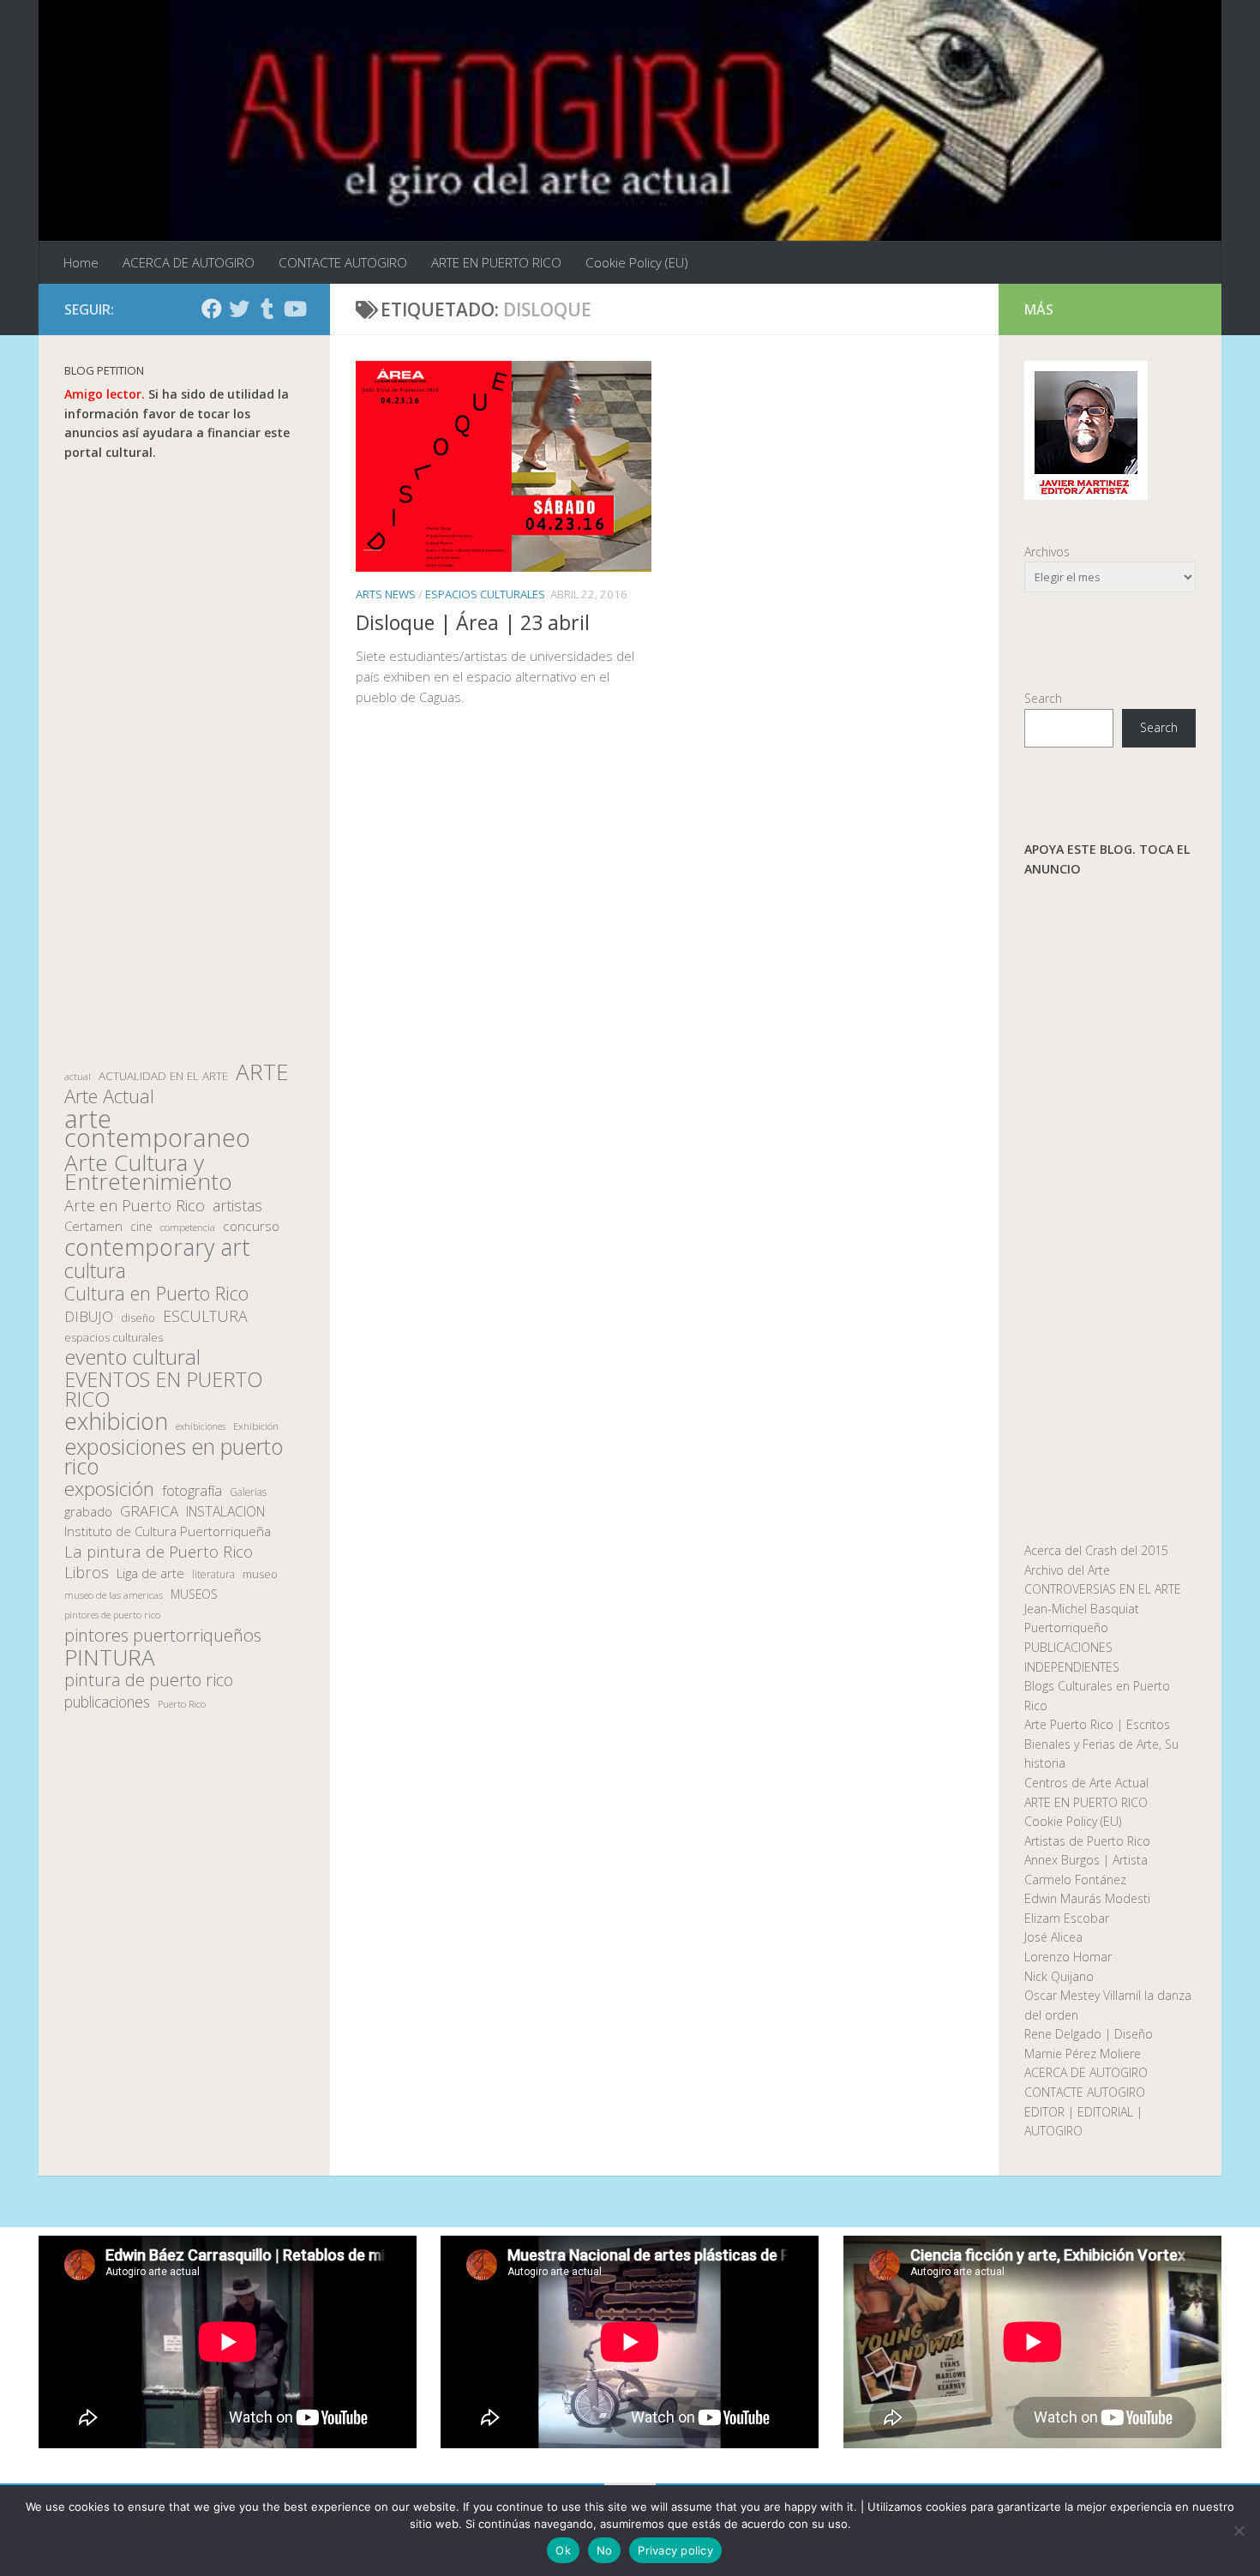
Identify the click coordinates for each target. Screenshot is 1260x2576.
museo (260, 1574)
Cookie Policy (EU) (637, 262)
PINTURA (110, 1657)
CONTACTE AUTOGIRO (343, 262)
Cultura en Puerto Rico (156, 1294)
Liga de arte (150, 1573)
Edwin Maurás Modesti (1087, 1898)
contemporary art (157, 1248)
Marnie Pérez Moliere (1083, 2054)
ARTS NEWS (386, 594)
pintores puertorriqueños (163, 1635)
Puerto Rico (182, 1704)
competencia (188, 1227)
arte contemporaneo (157, 1129)
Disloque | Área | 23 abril (473, 622)
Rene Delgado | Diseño (1089, 2034)
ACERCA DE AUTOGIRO (189, 262)
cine (141, 1226)
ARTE (262, 1072)
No (605, 2550)
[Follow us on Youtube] (294, 309)
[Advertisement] (184, 762)
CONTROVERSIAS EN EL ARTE (1103, 1589)
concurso (251, 1226)
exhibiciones (201, 1426)
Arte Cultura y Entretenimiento (148, 1172)
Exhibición (256, 1426)
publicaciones (107, 1702)
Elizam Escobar (1067, 1918)
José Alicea (1053, 1937)
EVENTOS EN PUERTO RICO (163, 1389)
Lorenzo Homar (1068, 1957)
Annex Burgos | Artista (1086, 1860)
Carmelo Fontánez (1075, 1879)
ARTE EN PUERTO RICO (496, 262)
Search (1043, 698)
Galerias (248, 1492)
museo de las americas (114, 1595)
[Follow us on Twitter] (239, 309)
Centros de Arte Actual (1086, 1783)
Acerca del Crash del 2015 (1096, 1550)
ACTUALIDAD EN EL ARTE (163, 1076)
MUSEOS (194, 1594)
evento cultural (132, 1357)
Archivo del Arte (1067, 1570)
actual (78, 1076)
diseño (138, 1318)
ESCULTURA (205, 1316)
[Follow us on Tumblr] (267, 309)
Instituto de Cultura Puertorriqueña (168, 1531)
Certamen (93, 1226)
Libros (87, 1573)
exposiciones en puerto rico (174, 1456)
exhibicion (116, 1422)
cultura (95, 1271)
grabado (88, 1511)
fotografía (192, 1491)
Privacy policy (675, 2550)
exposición (109, 1489)
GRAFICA (149, 1511)
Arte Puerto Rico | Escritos (1097, 1724)
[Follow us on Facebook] (212, 309)
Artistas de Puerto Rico (1087, 1841)
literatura (213, 1574)
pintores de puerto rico (112, 1615)
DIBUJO (89, 1317)
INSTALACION (225, 1511)
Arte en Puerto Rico (135, 1206)
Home (81, 262)
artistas (237, 1206)
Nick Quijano (1059, 1976)
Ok (563, 2550)
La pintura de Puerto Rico (159, 1552)
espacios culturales (114, 1337)
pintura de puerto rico (149, 1681)
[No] (1239, 2531)
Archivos (1047, 552)
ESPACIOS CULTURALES (485, 594)
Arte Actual (109, 1097)
